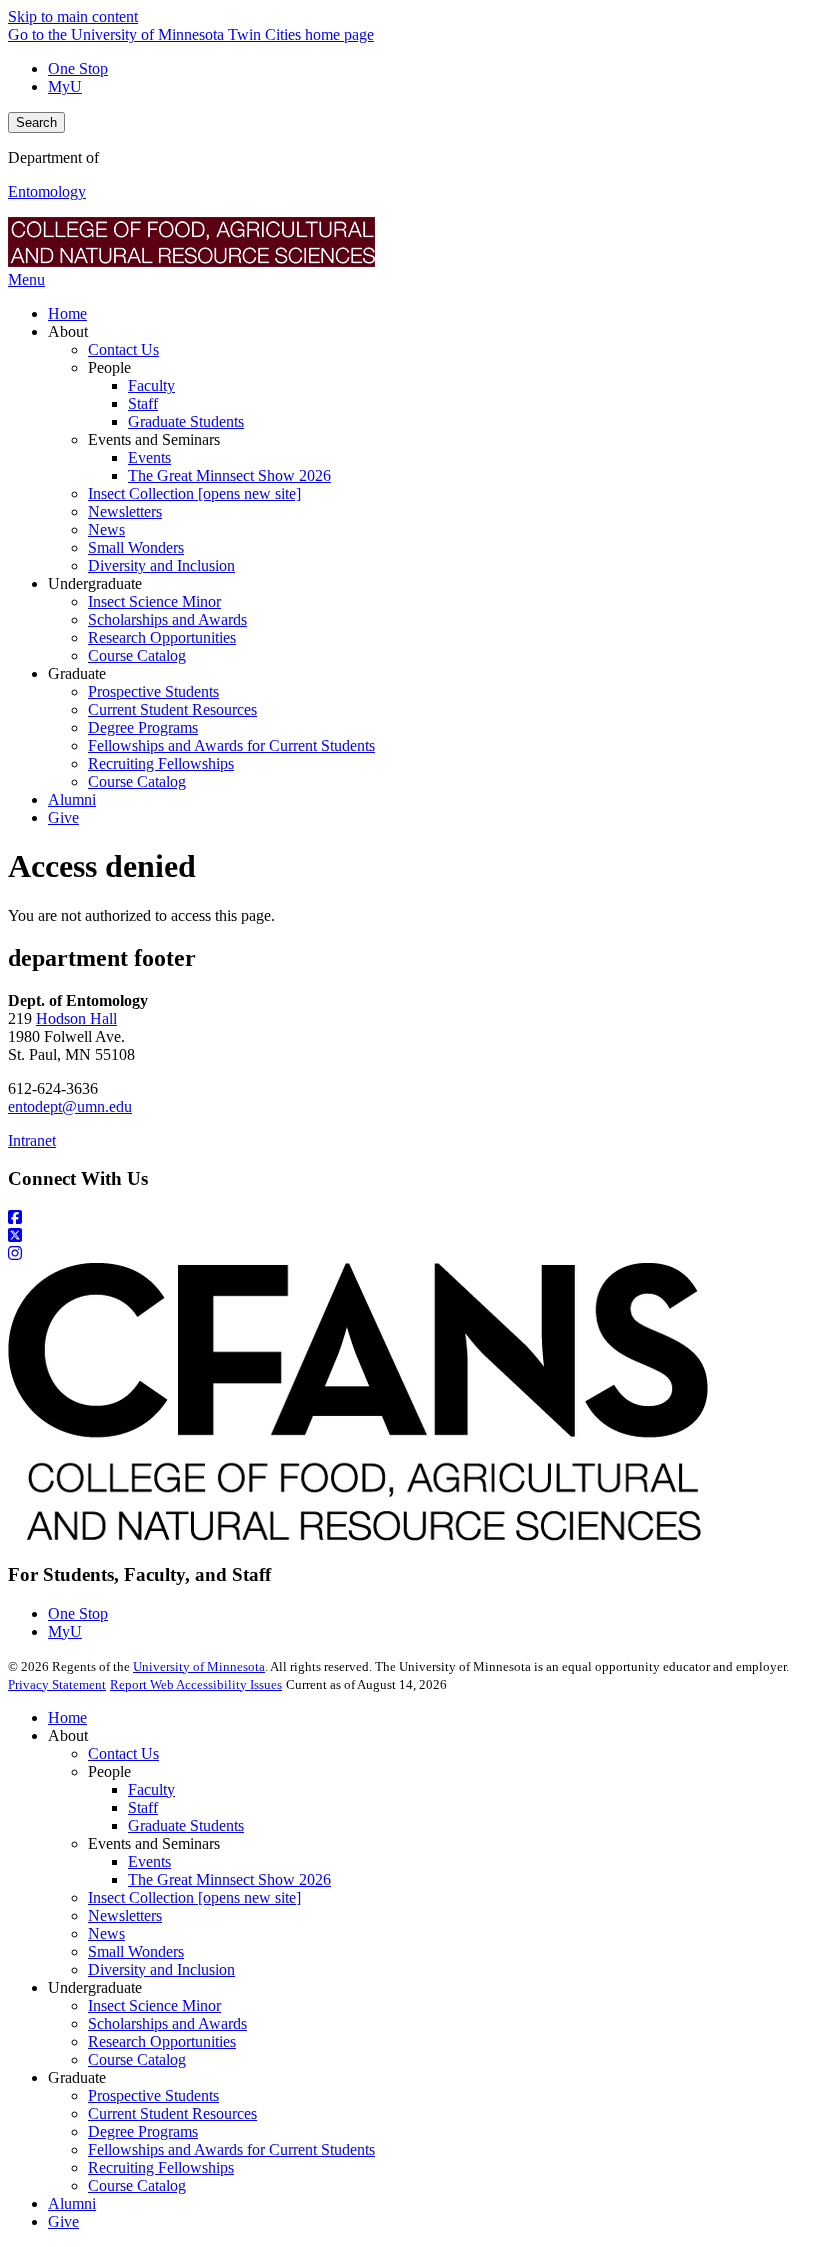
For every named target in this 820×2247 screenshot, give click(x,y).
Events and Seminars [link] (154, 439)
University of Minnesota (199, 1666)
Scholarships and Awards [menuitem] (167, 619)
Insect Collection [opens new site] (194, 1897)
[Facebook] (410, 1218)
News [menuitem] (106, 529)
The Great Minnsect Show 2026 (229, 1879)
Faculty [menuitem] (151, 385)
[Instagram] (410, 1254)
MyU (65, 86)
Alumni (72, 2203)
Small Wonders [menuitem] (136, 547)
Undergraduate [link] (95, 583)
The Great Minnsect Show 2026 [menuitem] (229, 475)
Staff (143, 1807)
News (106, 1933)
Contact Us (123, 1753)
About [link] (68, 331)
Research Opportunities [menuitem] (162, 637)
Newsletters (125, 1915)
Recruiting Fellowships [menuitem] (161, 763)
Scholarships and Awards (167, 2023)
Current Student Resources (172, 2113)
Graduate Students (186, 1825)
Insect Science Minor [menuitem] (154, 601)
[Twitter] (410, 1236)
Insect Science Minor (154, 2005)
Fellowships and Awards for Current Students (231, 2149)
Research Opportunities (162, 2041)
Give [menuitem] (63, 817)
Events (149, 1861)
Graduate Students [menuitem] (186, 421)
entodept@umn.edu (70, 1106)
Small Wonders (136, 1951)
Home (67, 1717)
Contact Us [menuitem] (123, 349)
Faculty (151, 1789)
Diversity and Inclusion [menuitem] (161, 565)
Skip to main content (73, 16)
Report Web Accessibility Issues (196, 1684)
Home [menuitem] (67, 313)
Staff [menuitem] (143, 403)
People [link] (109, 367)
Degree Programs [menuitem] (143, 727)
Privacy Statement (57, 1684)
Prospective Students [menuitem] (153, 691)
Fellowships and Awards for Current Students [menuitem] (231, 745)
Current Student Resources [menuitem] (172, 709)
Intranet (32, 1140)
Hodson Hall (76, 1018)
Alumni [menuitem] (72, 799)
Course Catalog (137, 2059)
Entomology (47, 191)
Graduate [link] (77, 673)
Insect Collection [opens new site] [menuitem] (194, 493)
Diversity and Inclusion (161, 1969)
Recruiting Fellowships (161, 2167)
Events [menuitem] (149, 457)
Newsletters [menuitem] (125, 511)
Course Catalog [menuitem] (137, 655)
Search (36, 122)
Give (63, 2221)
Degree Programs (143, 2131)
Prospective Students (153, 2095)
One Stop (78, 68)
